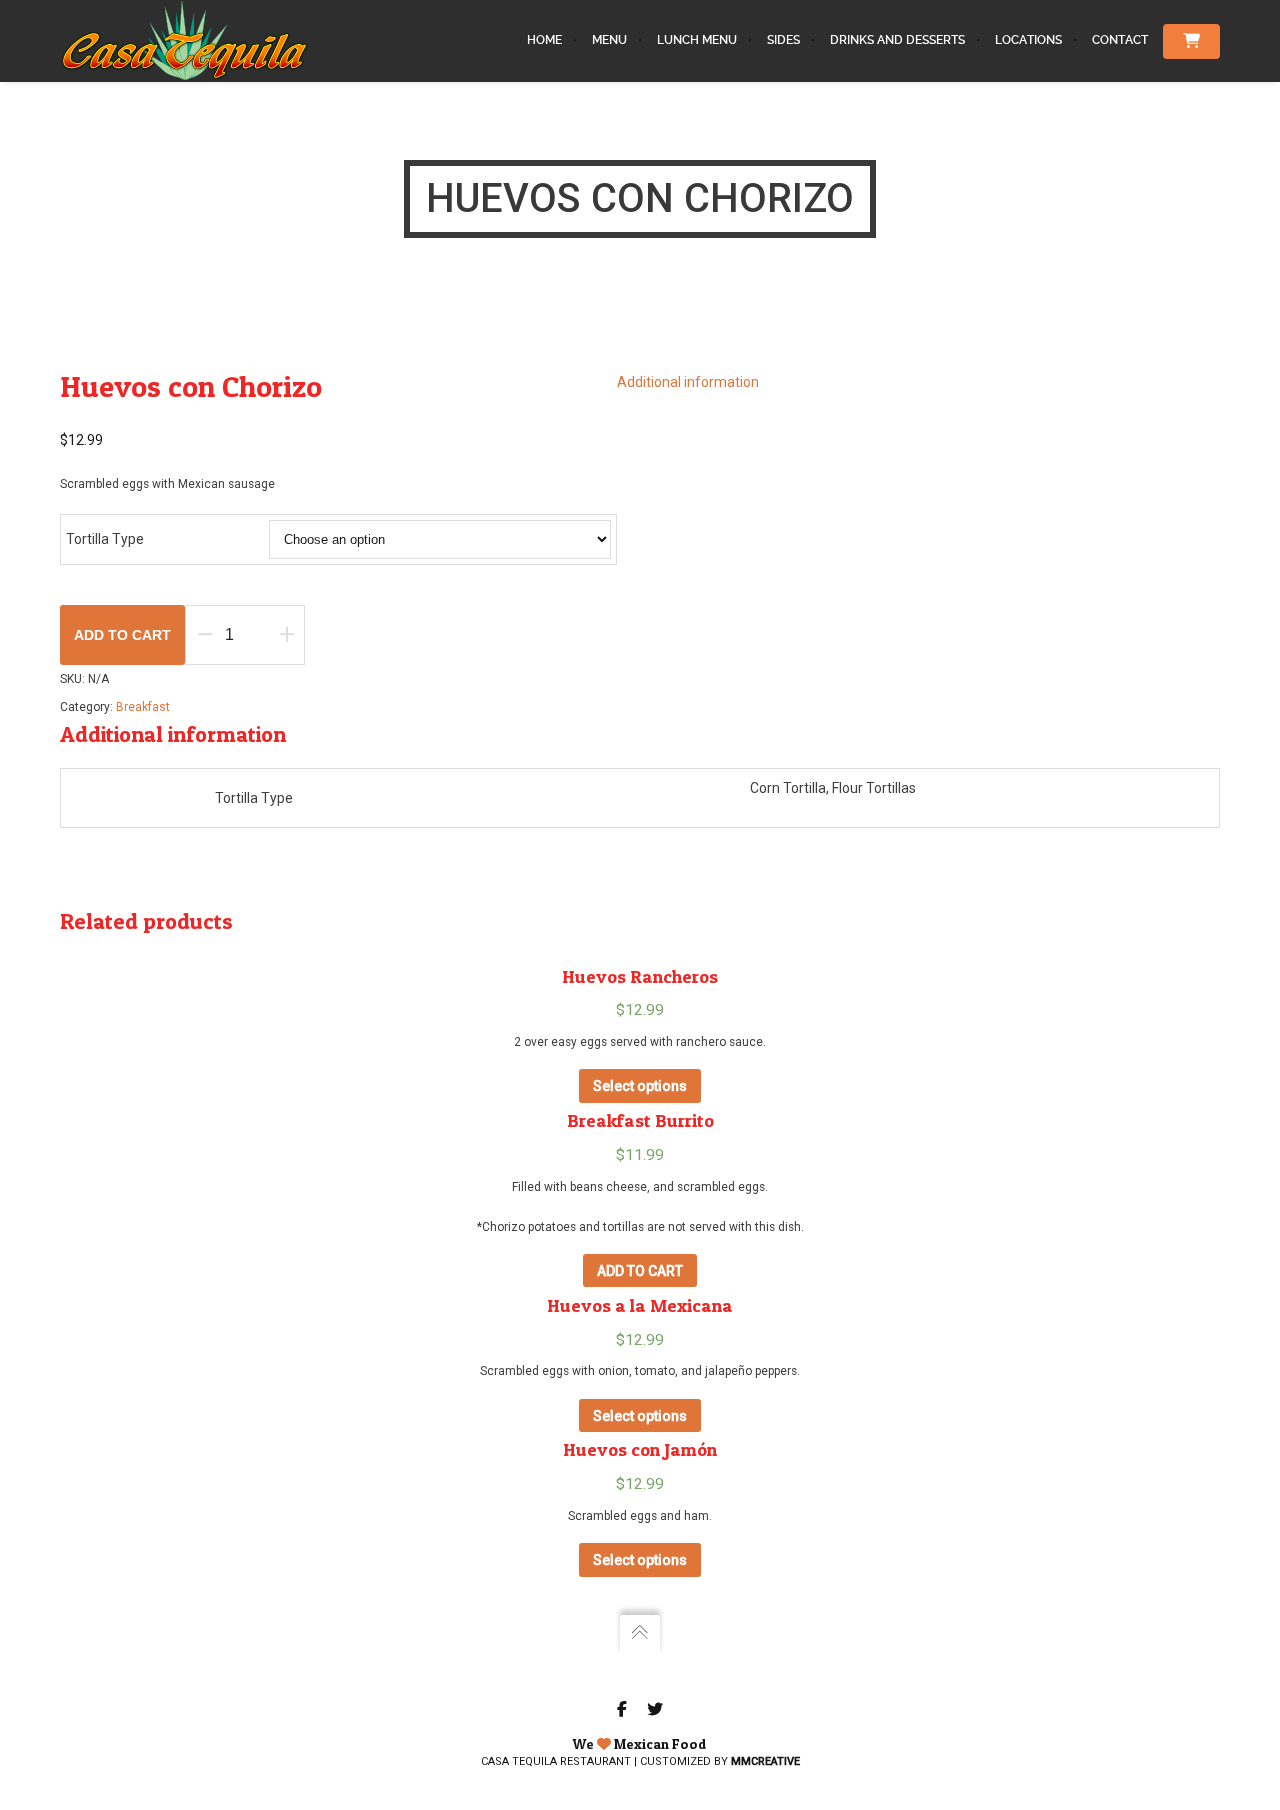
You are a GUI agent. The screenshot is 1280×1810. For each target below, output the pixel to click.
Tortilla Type (105, 539)
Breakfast (143, 707)
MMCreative (765, 1761)
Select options (640, 1086)
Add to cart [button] (640, 1271)
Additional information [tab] (688, 382)
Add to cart (122, 635)
